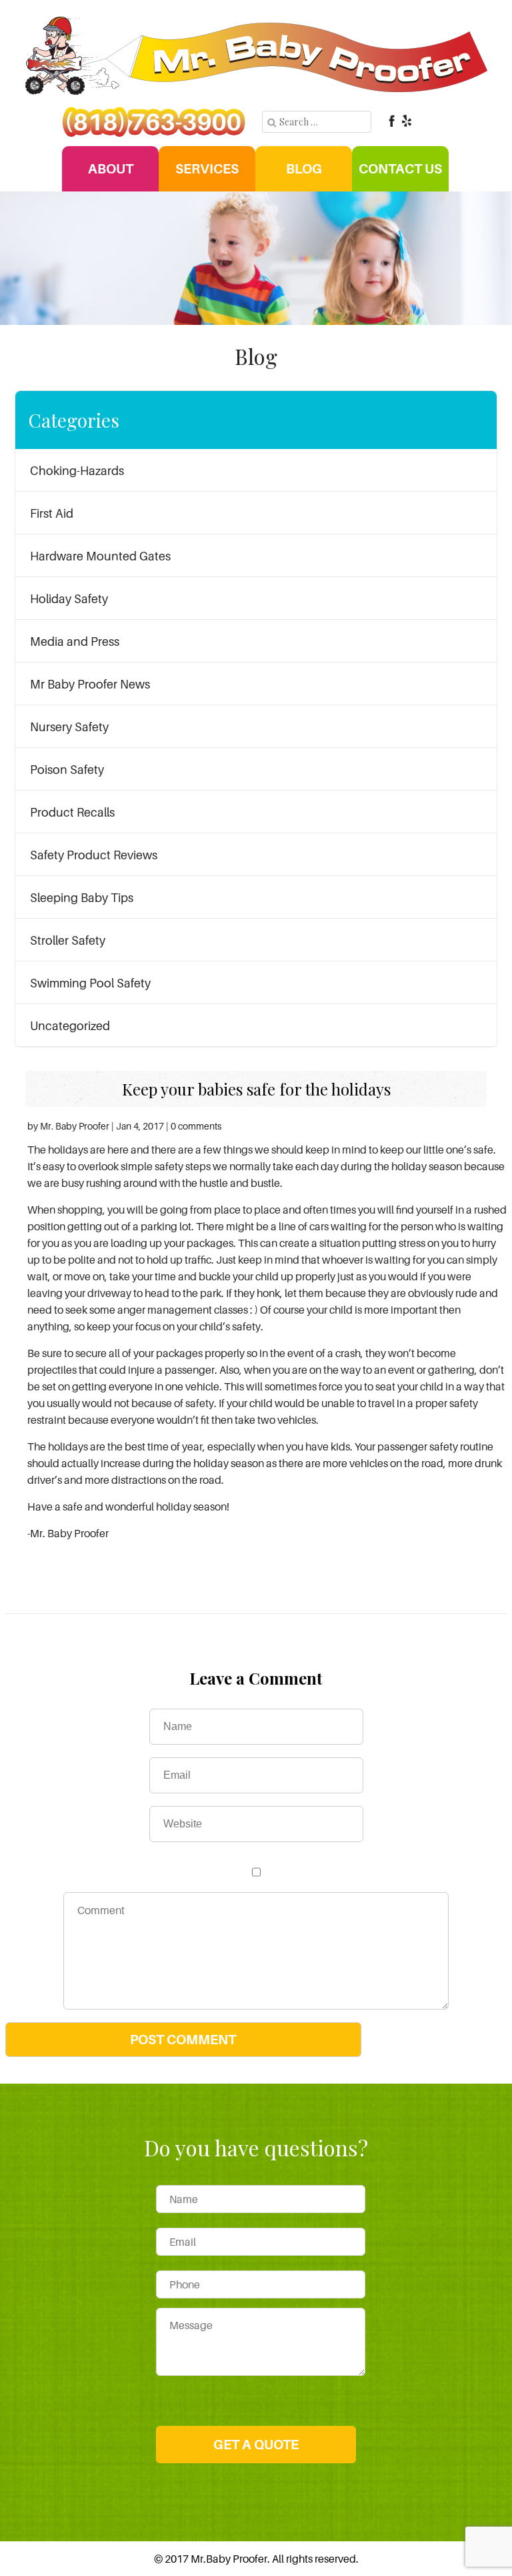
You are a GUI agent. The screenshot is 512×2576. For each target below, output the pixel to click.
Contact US (400, 169)
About (111, 169)
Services (207, 169)
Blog (304, 169)
